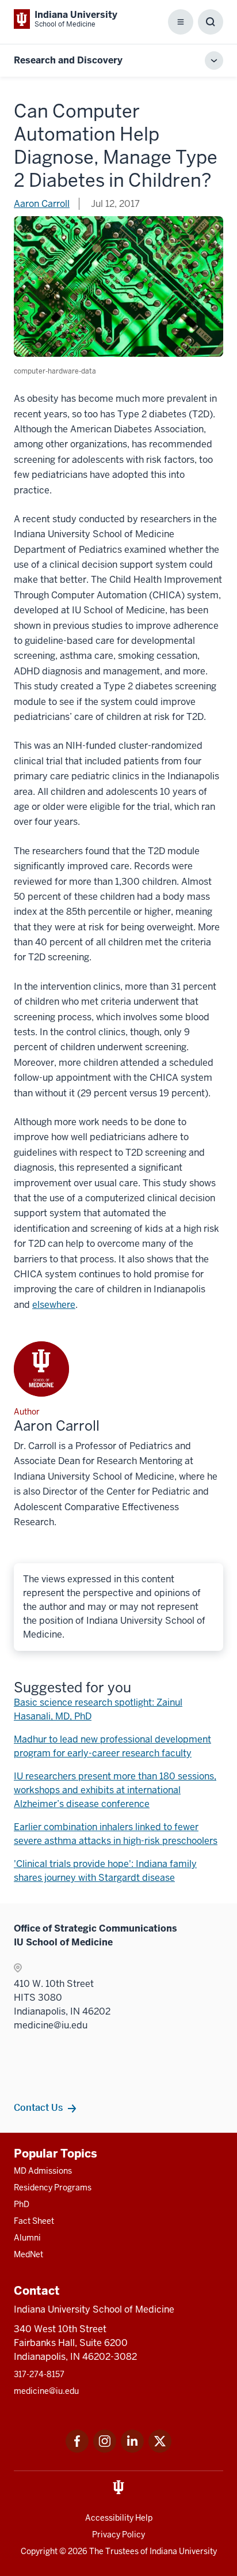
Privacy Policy (118, 2534)
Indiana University (183, 2551)
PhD (22, 2204)
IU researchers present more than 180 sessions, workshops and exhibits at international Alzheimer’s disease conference (115, 1790)
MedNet (28, 2254)
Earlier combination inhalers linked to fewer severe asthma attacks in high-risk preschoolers (116, 1834)
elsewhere (54, 1305)
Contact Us (38, 2107)
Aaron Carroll (42, 204)
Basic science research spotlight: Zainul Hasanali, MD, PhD (98, 1709)
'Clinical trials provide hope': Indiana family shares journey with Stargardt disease (105, 1871)
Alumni (27, 2238)
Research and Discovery (68, 60)
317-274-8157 (39, 2374)
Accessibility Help (119, 2518)
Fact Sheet (34, 2221)
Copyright (39, 2551)
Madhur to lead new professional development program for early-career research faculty (112, 1746)
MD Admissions (43, 2171)
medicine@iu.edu (46, 2391)
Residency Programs (53, 2187)
